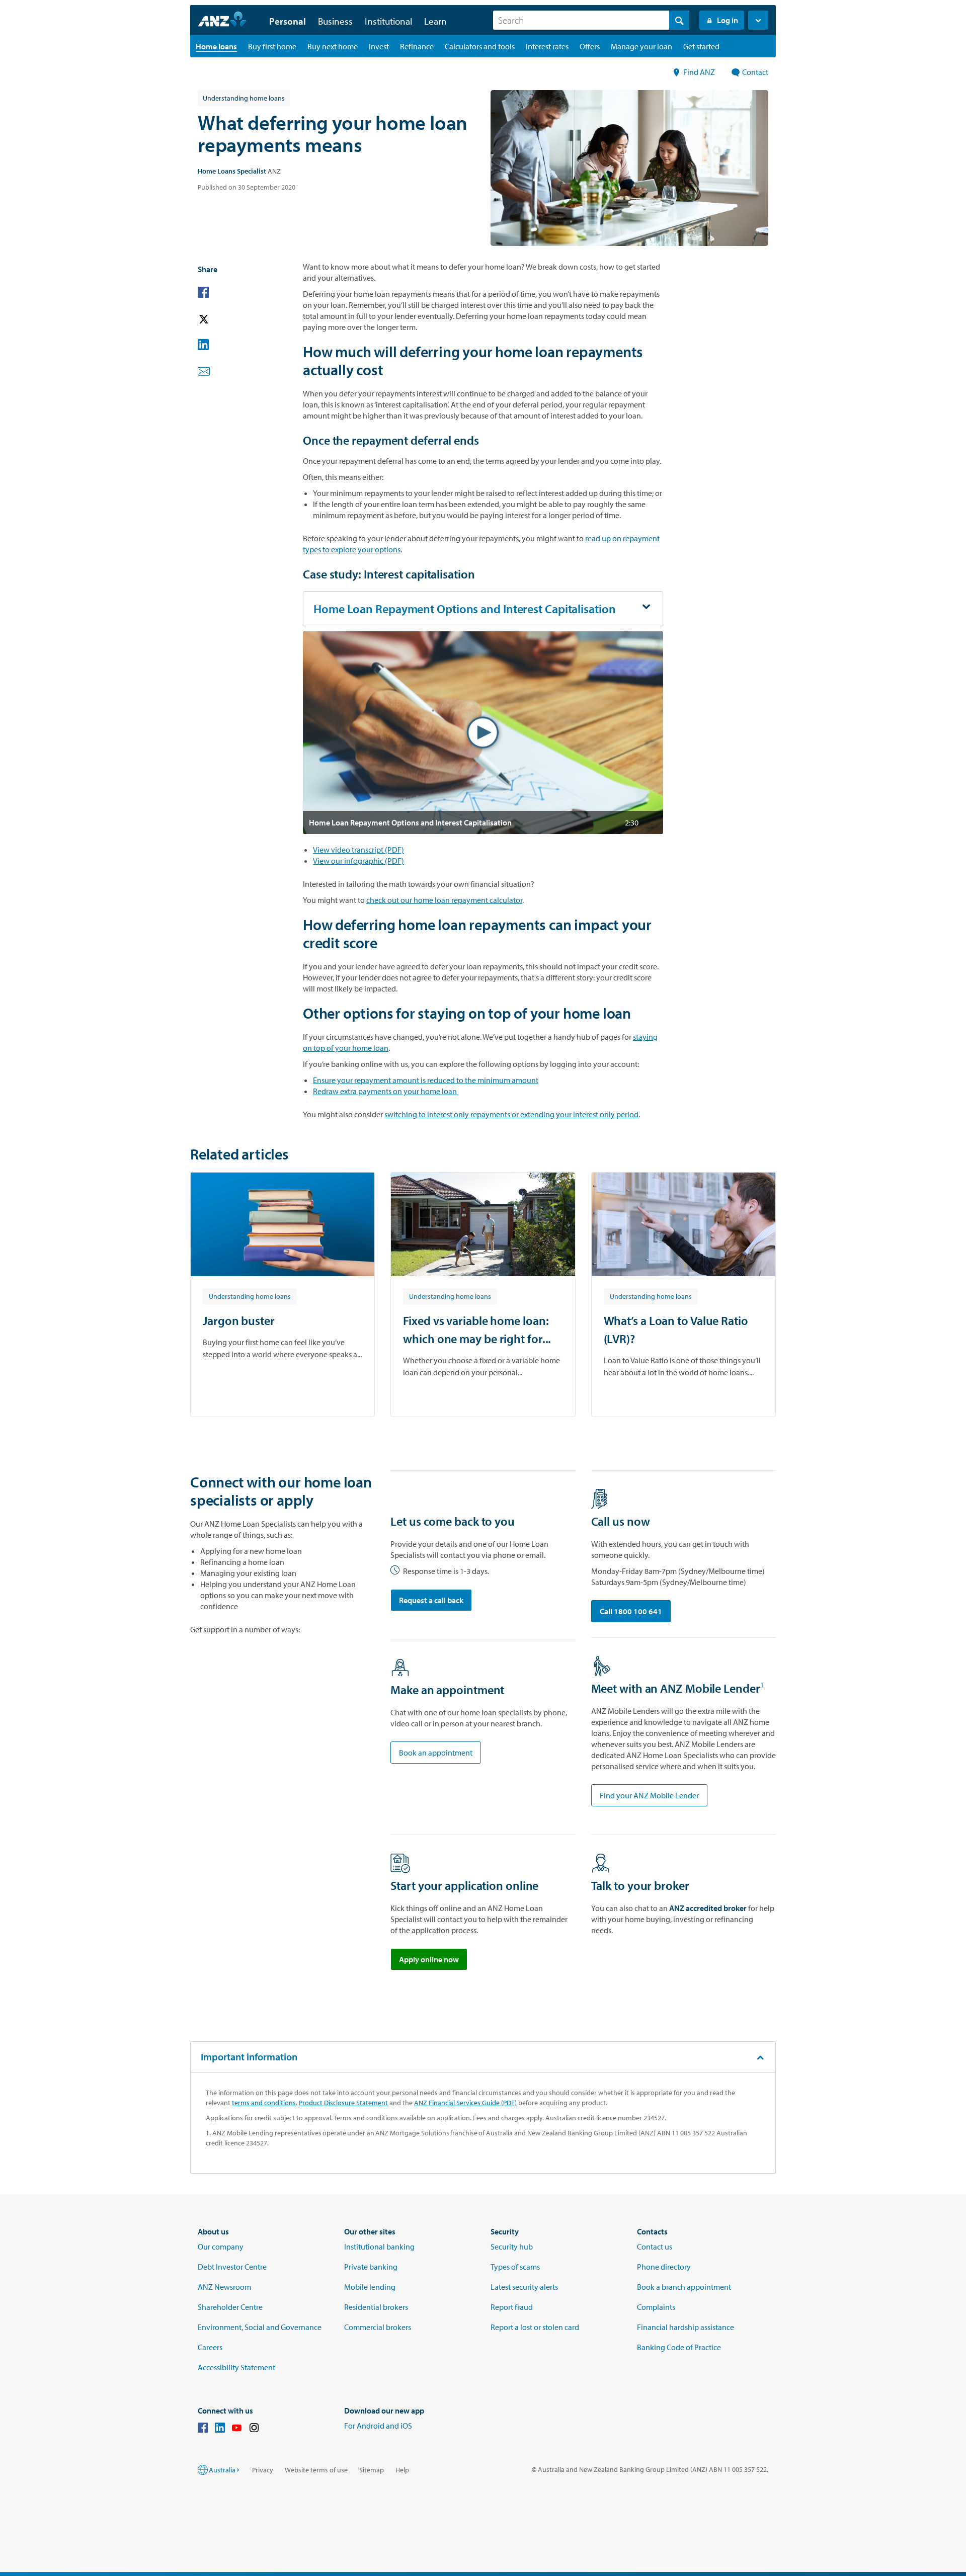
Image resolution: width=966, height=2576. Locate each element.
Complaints (656, 2307)
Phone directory (664, 2267)
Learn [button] (435, 21)
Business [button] (335, 21)
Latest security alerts (524, 2287)
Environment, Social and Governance (260, 2327)
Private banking (371, 2267)
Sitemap (372, 2470)
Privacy (263, 2470)
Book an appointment (436, 1753)
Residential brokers (376, 2307)
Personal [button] (288, 21)
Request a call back (431, 1600)
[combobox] (591, 20)
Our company (221, 2247)
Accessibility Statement (236, 2367)
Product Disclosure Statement (343, 2103)
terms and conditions (264, 2103)
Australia (222, 2470)
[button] (758, 20)
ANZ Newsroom (224, 2287)
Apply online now (429, 1959)
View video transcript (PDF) (358, 850)
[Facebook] (203, 2429)
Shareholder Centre (230, 2307)
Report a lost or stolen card (535, 2327)
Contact (755, 72)
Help (402, 2470)
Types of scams (515, 2267)
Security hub (512, 2247)
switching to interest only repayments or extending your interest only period (511, 1114)
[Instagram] (254, 2429)
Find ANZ (700, 72)
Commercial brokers (378, 2327)
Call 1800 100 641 (631, 1611)
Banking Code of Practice (679, 2347)
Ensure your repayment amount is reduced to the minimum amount (426, 1080)
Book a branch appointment (684, 2287)
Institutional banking (379, 2247)
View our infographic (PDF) (358, 861)
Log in (728, 20)
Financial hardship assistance (686, 2327)
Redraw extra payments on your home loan (386, 1091)
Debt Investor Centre (232, 2267)
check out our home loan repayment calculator (444, 900)
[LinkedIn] (220, 2429)
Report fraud (512, 2307)
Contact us (655, 2247)
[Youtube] (237, 2429)
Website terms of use (316, 2470)
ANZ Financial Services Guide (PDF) (465, 2103)
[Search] (679, 20)
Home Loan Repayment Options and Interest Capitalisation (465, 609)
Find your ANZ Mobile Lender (649, 1795)
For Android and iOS (378, 2426)
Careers (210, 2347)
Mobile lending (370, 2287)
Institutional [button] (388, 21)
